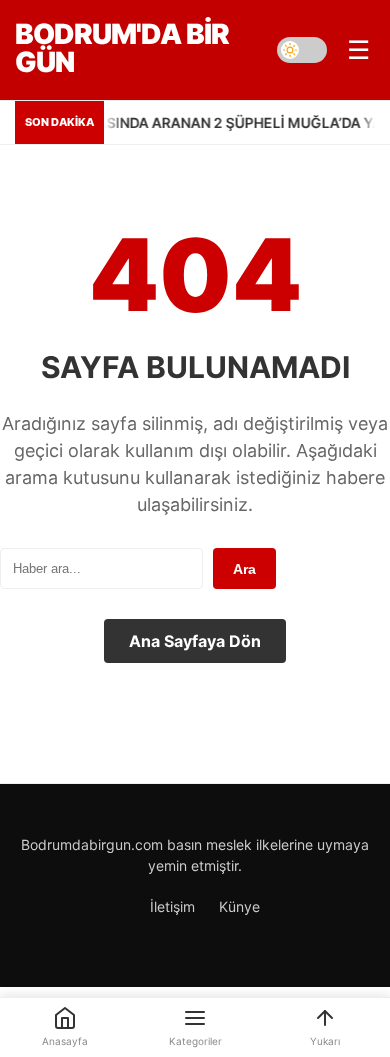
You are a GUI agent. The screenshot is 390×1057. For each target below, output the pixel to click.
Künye (239, 906)
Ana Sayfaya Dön (195, 641)
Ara (244, 569)
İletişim (172, 906)
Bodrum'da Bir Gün (122, 48)
